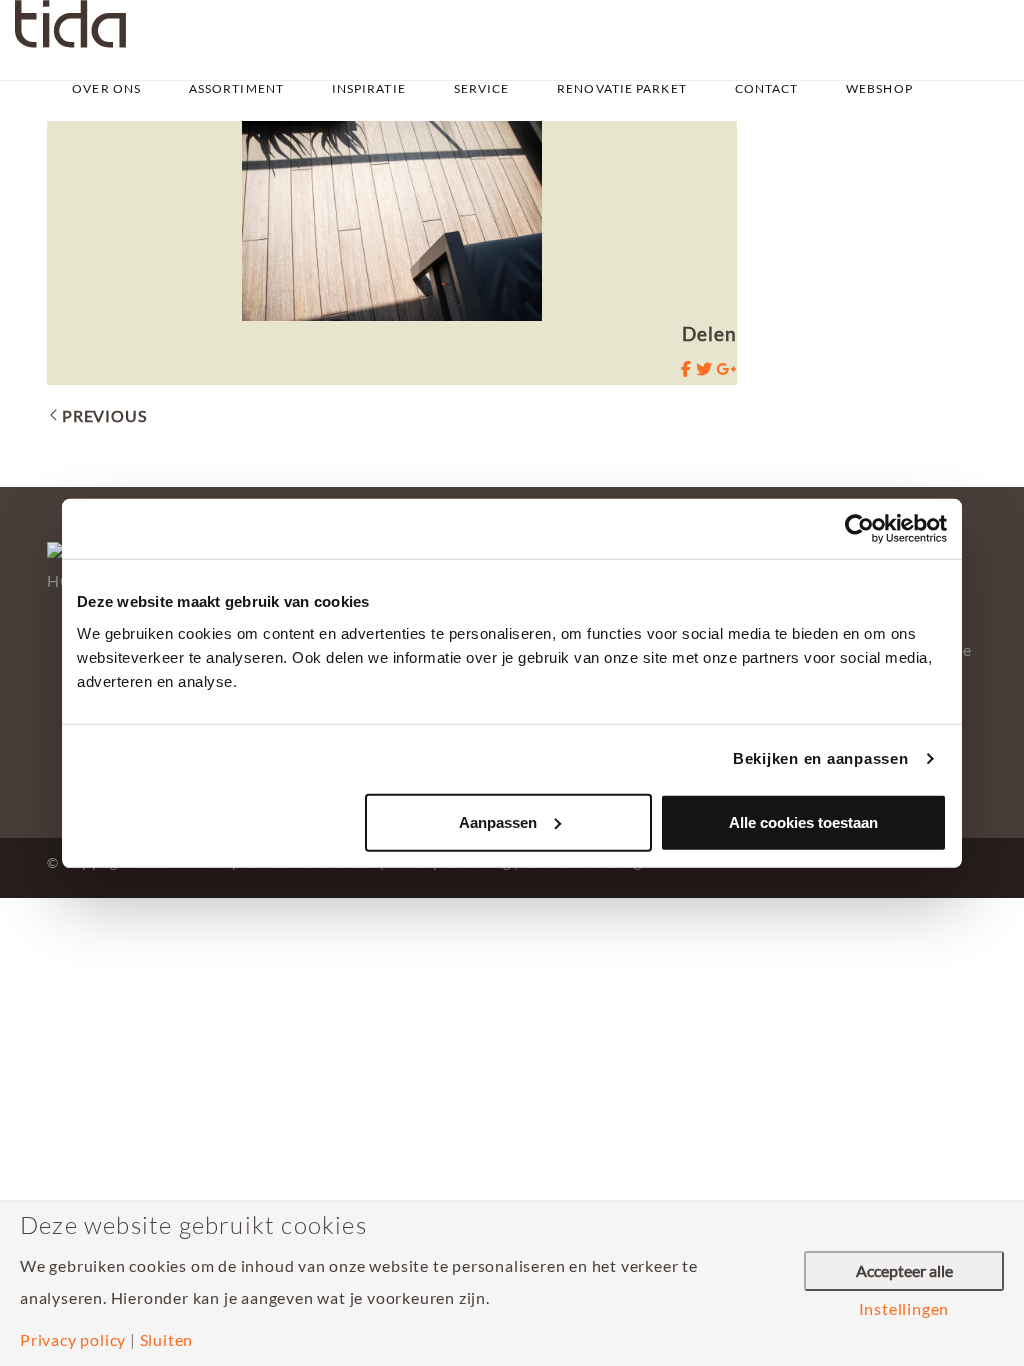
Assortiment (236, 88)
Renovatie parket (622, 88)
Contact (767, 88)
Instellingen (904, 1309)
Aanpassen (498, 821)
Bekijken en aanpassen (821, 758)
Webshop (879, 88)
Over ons (106, 88)
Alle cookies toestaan (803, 821)
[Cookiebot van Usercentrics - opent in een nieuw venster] (859, 529)
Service (482, 88)
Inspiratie (369, 88)
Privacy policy (73, 1340)
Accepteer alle (904, 1270)
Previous (104, 415)
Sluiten (167, 1340)
